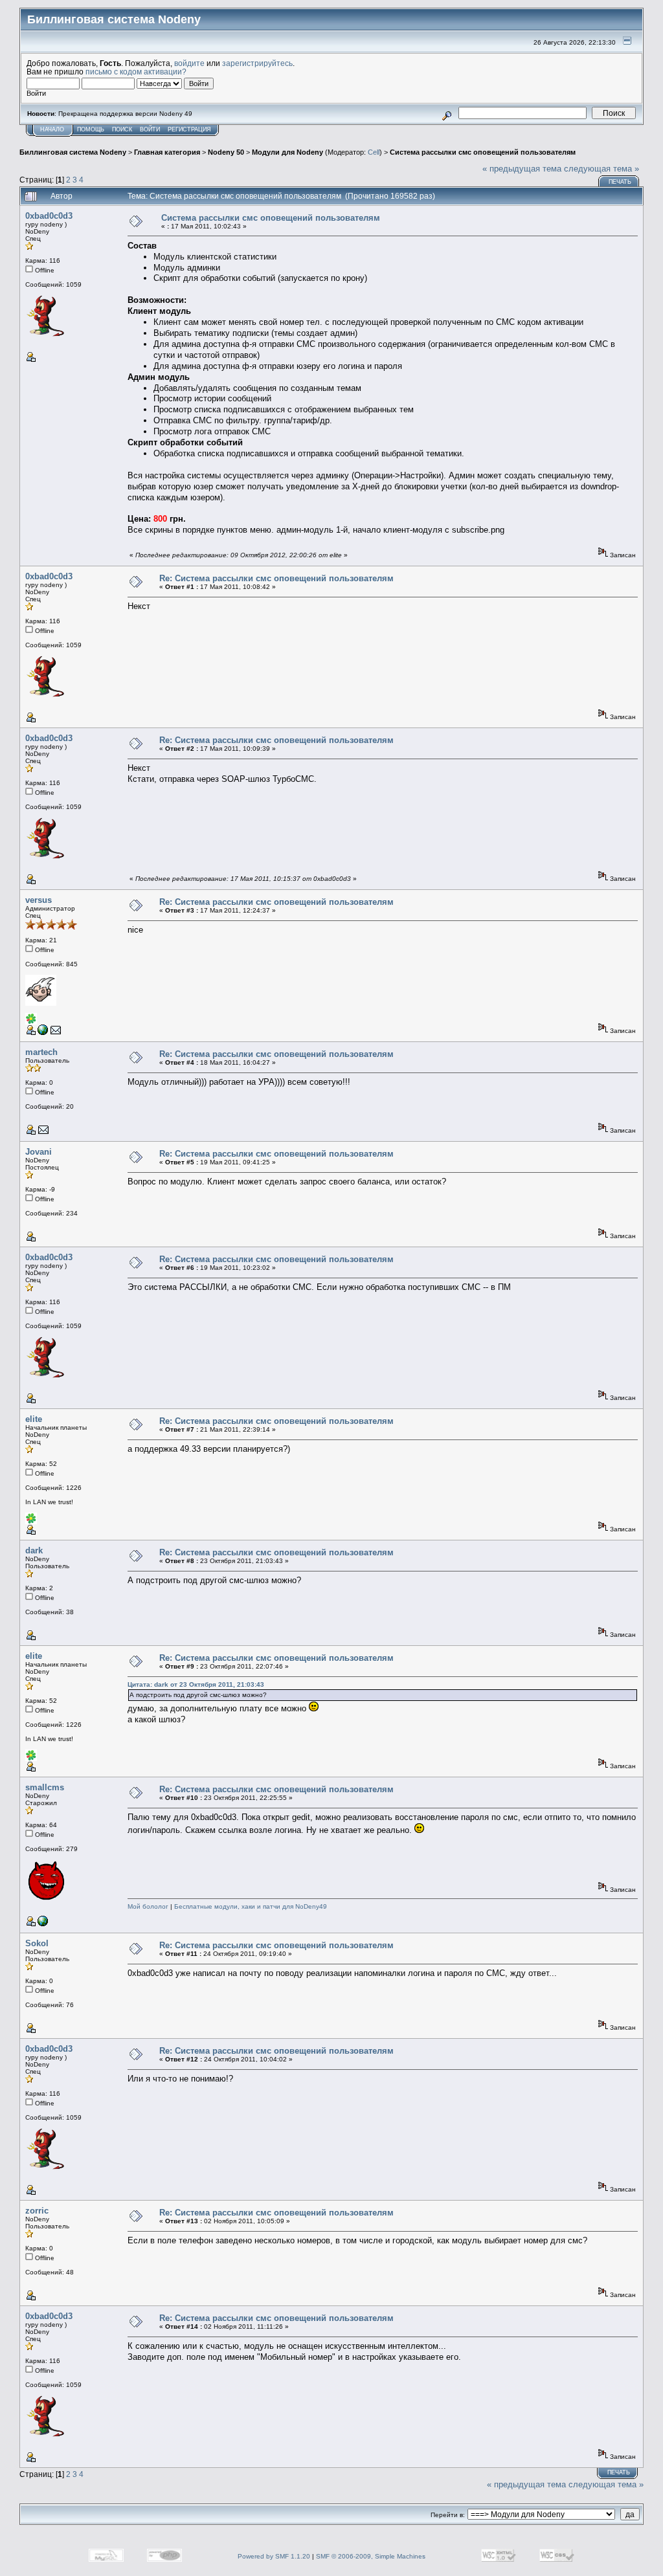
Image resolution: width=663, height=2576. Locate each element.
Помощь (91, 129)
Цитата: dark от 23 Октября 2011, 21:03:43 (196, 1684)
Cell (374, 152)
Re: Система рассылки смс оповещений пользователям (276, 578)
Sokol (37, 1943)
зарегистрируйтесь (257, 63)
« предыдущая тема (522, 169)
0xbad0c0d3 (49, 216)
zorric (37, 2211)
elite (34, 1419)
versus (39, 900)
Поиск (122, 129)
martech (41, 1052)
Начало (52, 129)
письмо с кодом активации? (136, 72)
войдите (189, 63)
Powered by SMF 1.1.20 (274, 2556)
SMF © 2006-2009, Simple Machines (371, 2556)
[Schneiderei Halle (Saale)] (43, 1924)
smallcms (45, 1787)
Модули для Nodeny (287, 152)
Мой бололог (148, 1906)
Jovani (39, 1152)
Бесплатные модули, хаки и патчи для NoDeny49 (251, 1906)
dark (34, 1550)
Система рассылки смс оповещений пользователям (483, 152)
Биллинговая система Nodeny (73, 152)
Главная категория (167, 152)
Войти (150, 129)
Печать (620, 182)
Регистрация (189, 129)
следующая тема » (601, 169)
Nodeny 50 (226, 152)
